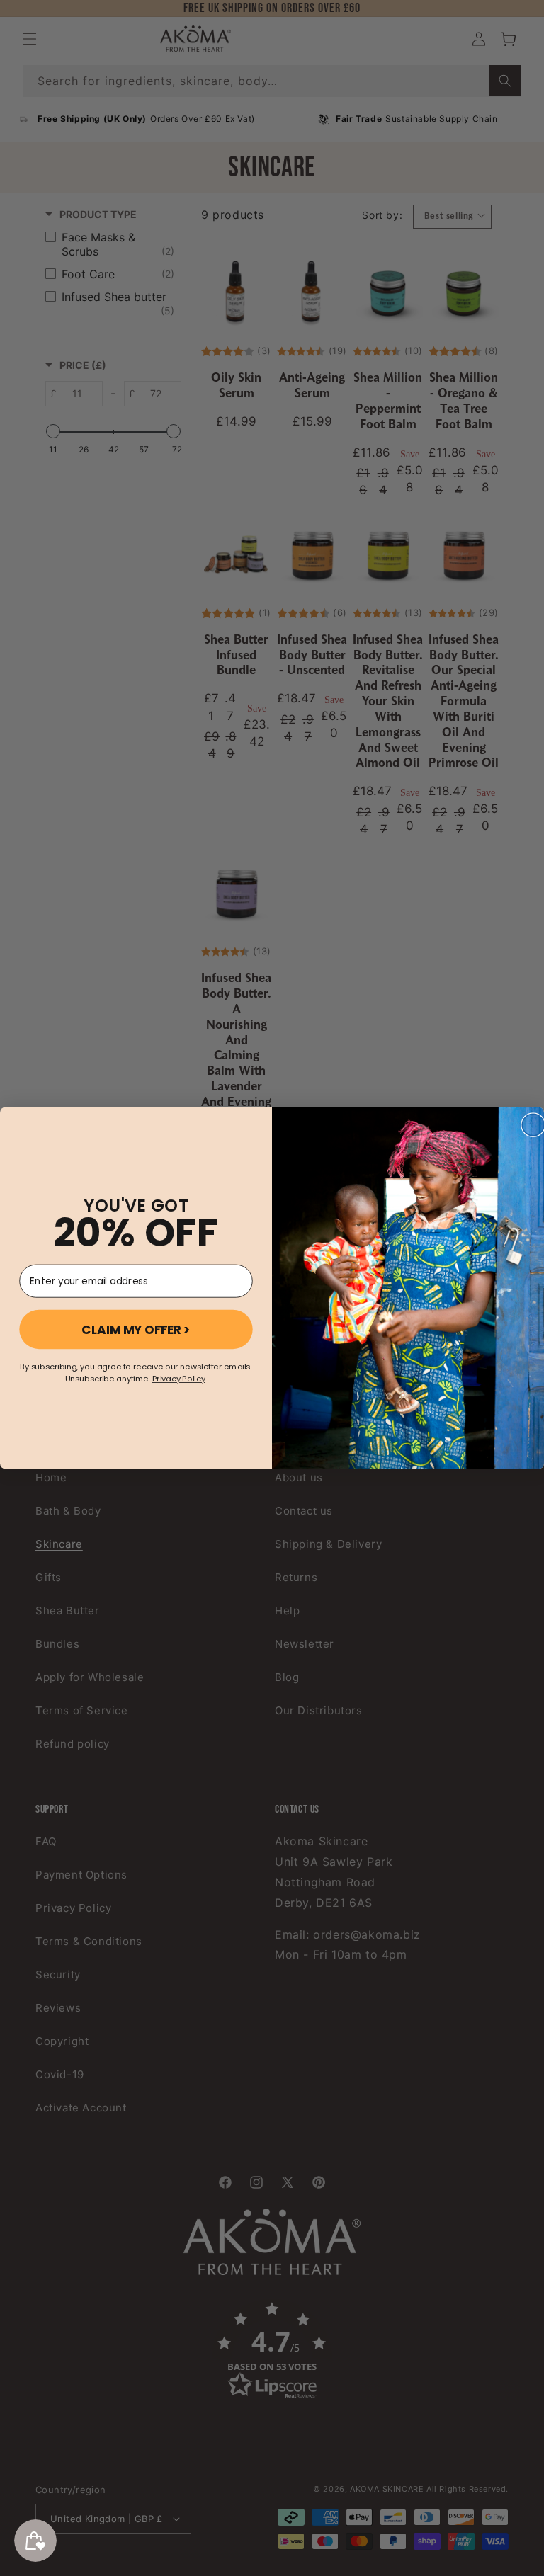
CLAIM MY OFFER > (136, 1330)
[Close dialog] (533, 1125)
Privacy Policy (179, 1379)
